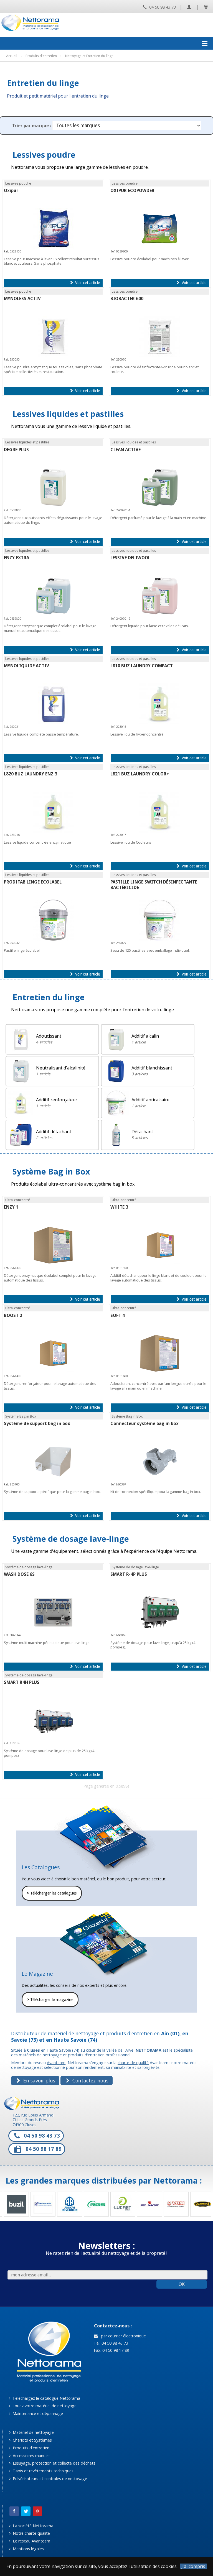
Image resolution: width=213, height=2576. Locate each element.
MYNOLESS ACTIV (22, 299)
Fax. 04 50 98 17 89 (111, 2350)
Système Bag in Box (51, 1171)
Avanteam (56, 2063)
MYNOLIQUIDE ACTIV (26, 666)
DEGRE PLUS (16, 450)
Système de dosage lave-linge (71, 1539)
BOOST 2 (13, 1315)
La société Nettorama (32, 2526)
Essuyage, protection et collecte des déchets (54, 2463)
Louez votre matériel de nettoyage (44, 2406)
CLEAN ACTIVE (125, 450)
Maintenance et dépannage (37, 2413)
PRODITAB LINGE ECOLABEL (33, 882)
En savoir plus (39, 2080)
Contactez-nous (90, 2080)
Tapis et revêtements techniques (43, 2471)
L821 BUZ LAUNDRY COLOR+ (140, 774)
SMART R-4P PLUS (129, 1574)
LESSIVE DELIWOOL (130, 558)
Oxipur (11, 191)
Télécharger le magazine (50, 2000)
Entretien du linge (49, 997)
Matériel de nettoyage (33, 2432)
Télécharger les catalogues (52, 1893)
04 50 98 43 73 (162, 7)
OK (182, 2284)
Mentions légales (28, 2549)
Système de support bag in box (37, 1424)
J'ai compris (193, 2566)
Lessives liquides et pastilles (68, 414)
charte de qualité (133, 2063)
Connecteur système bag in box (144, 1424)
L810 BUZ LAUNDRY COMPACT (142, 666)
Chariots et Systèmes (32, 2440)
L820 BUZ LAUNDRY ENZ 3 (31, 774)
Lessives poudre (44, 155)
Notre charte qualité (31, 2533)
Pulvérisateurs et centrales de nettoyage (49, 2479)
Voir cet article (87, 283)
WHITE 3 (119, 1207)
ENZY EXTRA (17, 558)
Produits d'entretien (31, 2448)
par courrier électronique (122, 2336)
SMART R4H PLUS (22, 1682)
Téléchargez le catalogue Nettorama (46, 2398)
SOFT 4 (118, 1315)
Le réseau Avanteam (31, 2541)
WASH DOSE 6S (19, 1574)
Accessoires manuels (31, 2456)
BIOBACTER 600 (127, 299)
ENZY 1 (11, 1207)
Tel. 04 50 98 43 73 (110, 2343)
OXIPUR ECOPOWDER (132, 191)
